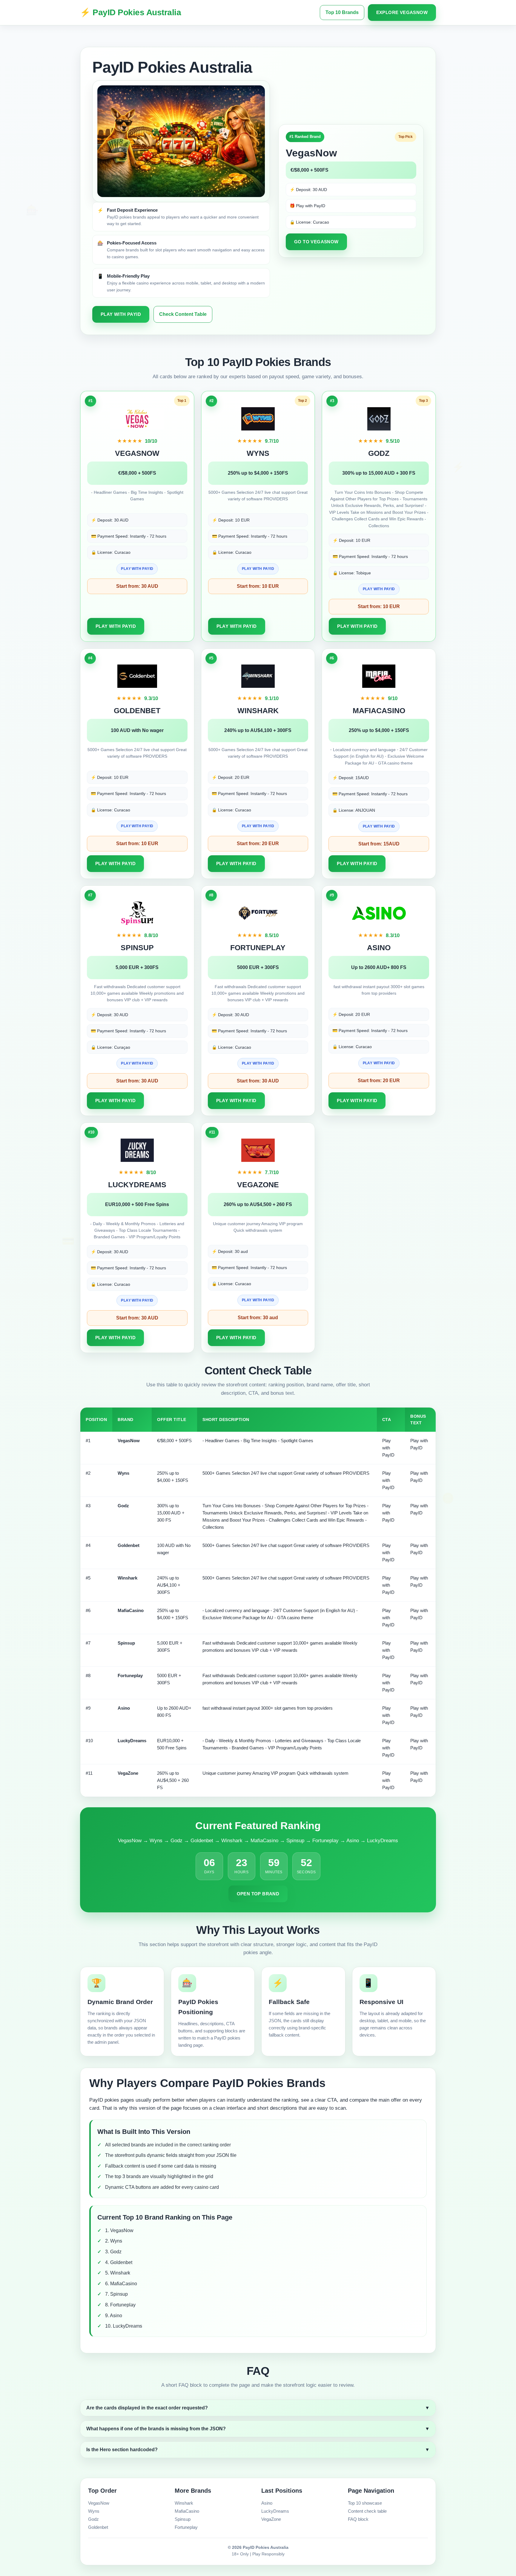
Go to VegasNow (316, 242)
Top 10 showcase (365, 2503)
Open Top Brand (258, 1894)
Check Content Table (183, 314)
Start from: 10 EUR (258, 586)
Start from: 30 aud (258, 1318)
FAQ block (358, 2519)
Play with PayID (121, 314)
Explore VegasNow (402, 12)
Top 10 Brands (342, 12)
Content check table (367, 2511)
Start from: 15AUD (379, 844)
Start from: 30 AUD (137, 586)
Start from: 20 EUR (258, 843)
